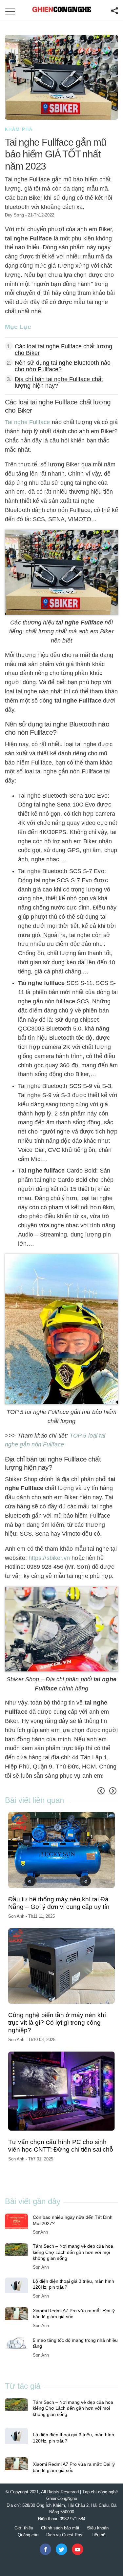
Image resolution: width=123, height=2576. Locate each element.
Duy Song (14, 215)
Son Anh (20, 1908)
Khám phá (19, 129)
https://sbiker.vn (49, 1558)
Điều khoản (98, 2528)
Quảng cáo (28, 2535)
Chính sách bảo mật (60, 2528)
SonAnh (40, 2232)
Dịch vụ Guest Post (65, 2535)
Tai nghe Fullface (28, 422)
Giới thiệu (24, 2528)
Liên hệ (98, 2535)
